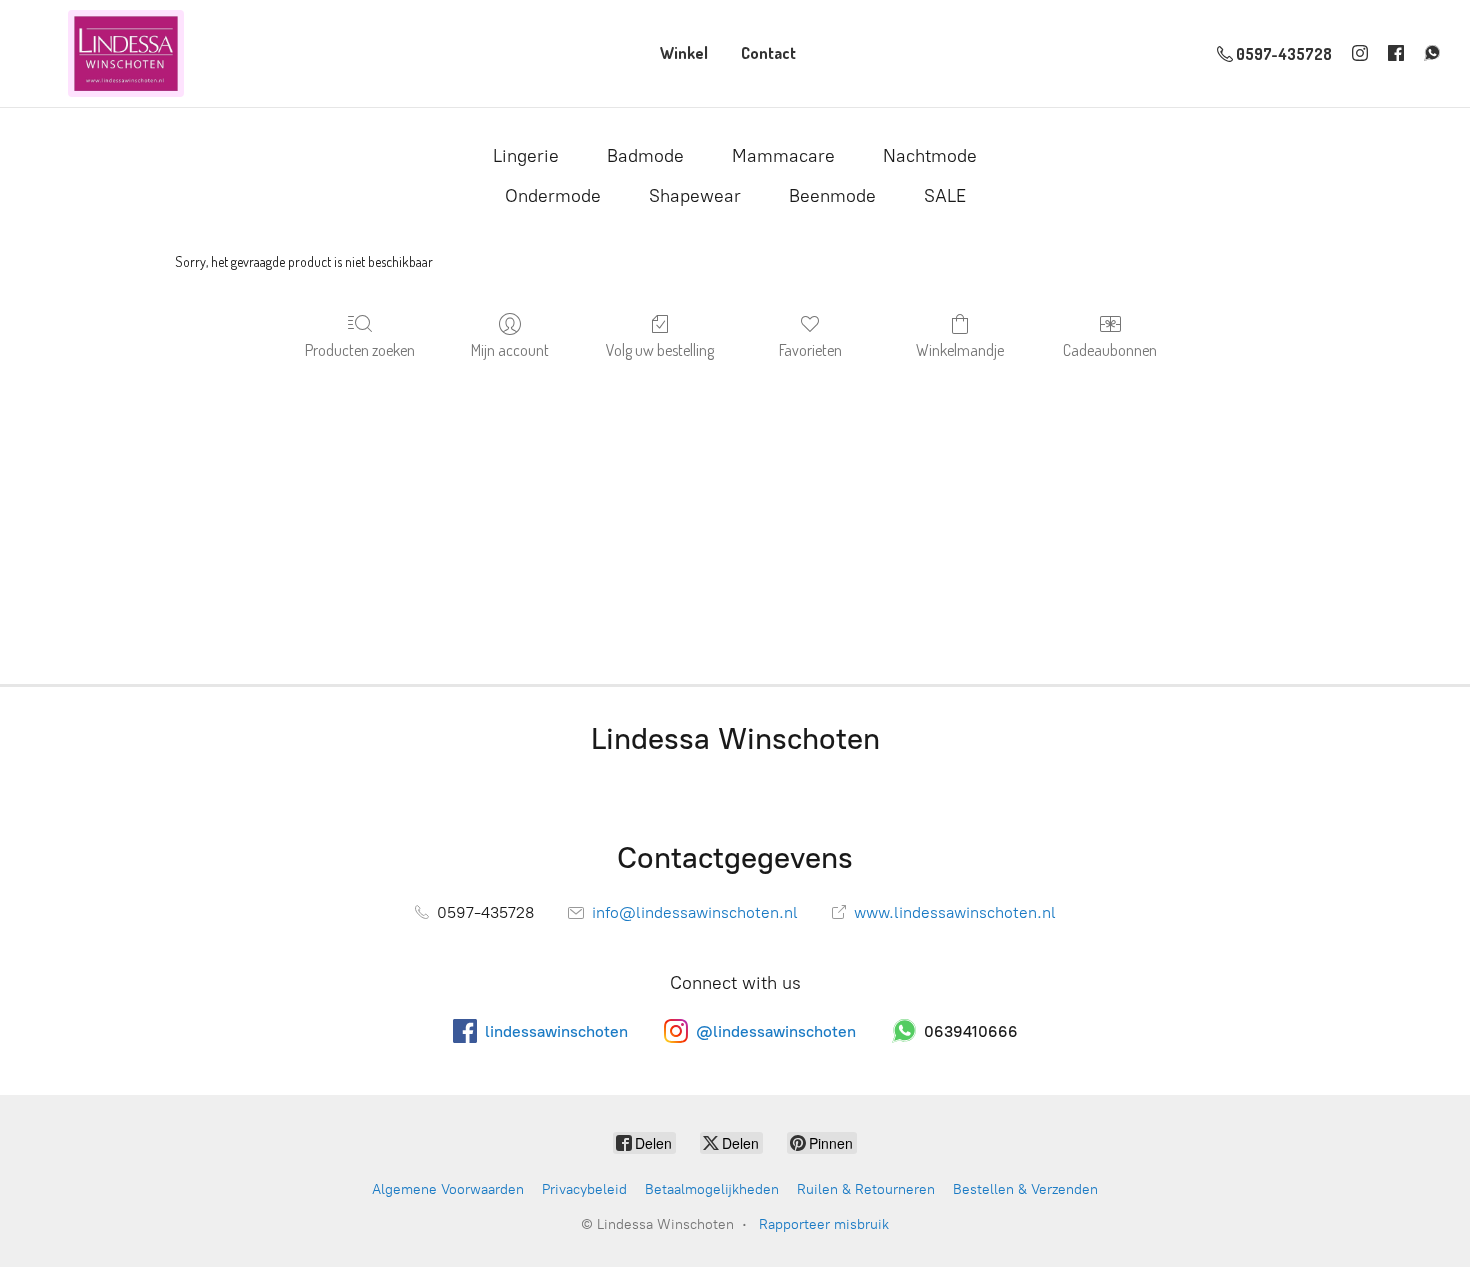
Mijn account (510, 350)
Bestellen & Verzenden (1025, 1189)
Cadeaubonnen (1110, 350)
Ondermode (553, 196)
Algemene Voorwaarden (448, 1189)
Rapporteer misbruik (824, 1224)
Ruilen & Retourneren (866, 1189)
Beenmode (832, 196)
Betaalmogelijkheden (712, 1189)
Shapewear (695, 196)
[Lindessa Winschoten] (126, 53)
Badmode (645, 156)
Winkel (684, 53)
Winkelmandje (960, 350)
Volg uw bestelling (660, 350)
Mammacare (783, 156)
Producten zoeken (360, 350)
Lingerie (526, 156)
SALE (945, 196)
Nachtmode (930, 156)
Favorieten (810, 350)
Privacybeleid (584, 1189)
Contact (768, 53)
